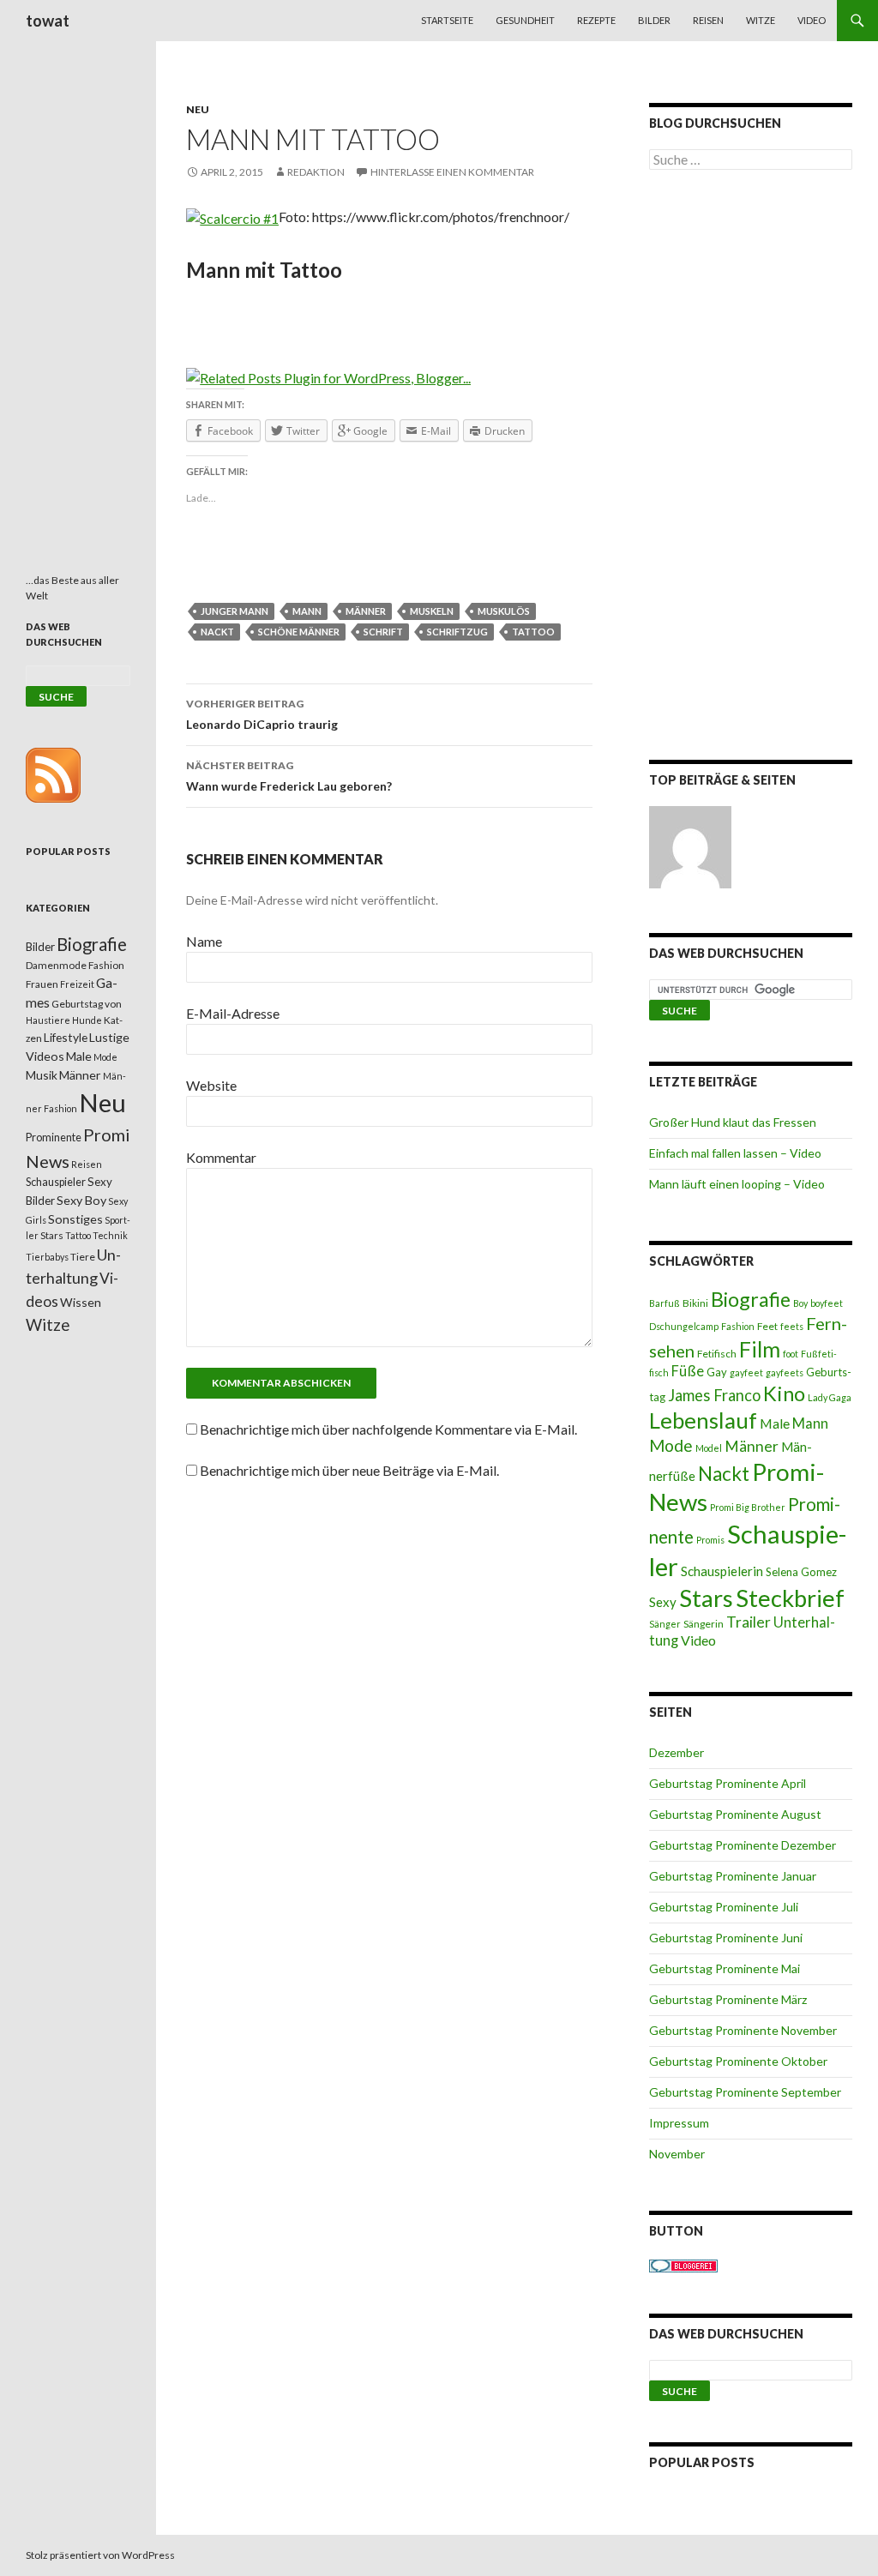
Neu (198, 109)
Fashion (738, 1326)
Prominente (54, 1138)
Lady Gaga (830, 1397)
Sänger (665, 1624)
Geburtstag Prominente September (745, 2092)
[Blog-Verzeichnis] (683, 2264)
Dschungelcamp (684, 1326)
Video (812, 20)
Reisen (708, 20)
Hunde (87, 1020)
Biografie (751, 1299)
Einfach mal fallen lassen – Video (735, 1153)
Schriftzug (457, 632)
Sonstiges (75, 1219)
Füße (688, 1371)
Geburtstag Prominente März (728, 1999)
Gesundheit (525, 20)
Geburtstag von (87, 1004)
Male (775, 1423)
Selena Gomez (801, 1572)
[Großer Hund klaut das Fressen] (690, 847)
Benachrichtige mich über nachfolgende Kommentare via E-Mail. (388, 1429)
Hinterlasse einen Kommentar (452, 172)
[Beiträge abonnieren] (53, 774)
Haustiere (48, 1020)
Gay (717, 1372)
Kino (784, 1393)
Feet (767, 1326)
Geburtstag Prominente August (735, 1814)
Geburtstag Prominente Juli (724, 1907)
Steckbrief (790, 1598)
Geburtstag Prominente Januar (733, 1876)
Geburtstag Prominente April (728, 1783)
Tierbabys (47, 1257)
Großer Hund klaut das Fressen (733, 1122)
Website (211, 1085)
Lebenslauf (703, 1420)
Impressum (679, 2123)
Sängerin (704, 1624)
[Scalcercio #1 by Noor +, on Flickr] (232, 217)
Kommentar (221, 1157)
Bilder (654, 20)
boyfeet (827, 1303)
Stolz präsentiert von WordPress (100, 2555)
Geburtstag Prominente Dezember (743, 1845)
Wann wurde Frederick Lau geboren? (289, 776)
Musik (42, 1075)
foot (791, 1354)
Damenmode (56, 965)
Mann (307, 611)
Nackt (217, 632)
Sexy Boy (81, 1200)
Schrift (383, 632)
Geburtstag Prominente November (743, 2030)
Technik (110, 1235)
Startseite (447, 20)
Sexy (663, 1602)
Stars (706, 1598)
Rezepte (596, 20)
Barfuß (665, 1303)
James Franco (714, 1395)
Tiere (83, 1257)
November (677, 2154)
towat (48, 21)
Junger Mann (235, 611)
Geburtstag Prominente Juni (726, 1938)
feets (792, 1326)
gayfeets (785, 1372)
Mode (671, 1445)
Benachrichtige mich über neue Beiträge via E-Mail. (349, 1470)
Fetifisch (717, 1354)
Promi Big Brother (748, 1507)
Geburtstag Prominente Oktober (738, 2061)
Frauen (42, 984)
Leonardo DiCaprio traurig (262, 714)
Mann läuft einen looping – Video (737, 1184)
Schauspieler (56, 1182)
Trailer (749, 1622)
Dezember (677, 1752)
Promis (710, 1540)
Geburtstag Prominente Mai (725, 1968)
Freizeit (77, 984)
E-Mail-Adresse (233, 1013)
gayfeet (746, 1372)
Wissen (81, 1302)
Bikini (695, 1303)
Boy (800, 1303)
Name (204, 941)
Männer (366, 611)
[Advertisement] (751, 468)
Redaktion (316, 172)
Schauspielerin (722, 1571)
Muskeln (432, 611)
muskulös (504, 611)
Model (709, 1448)
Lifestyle (66, 1037)
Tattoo (533, 632)
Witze (761, 20)
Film (760, 1349)
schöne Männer (299, 632)
